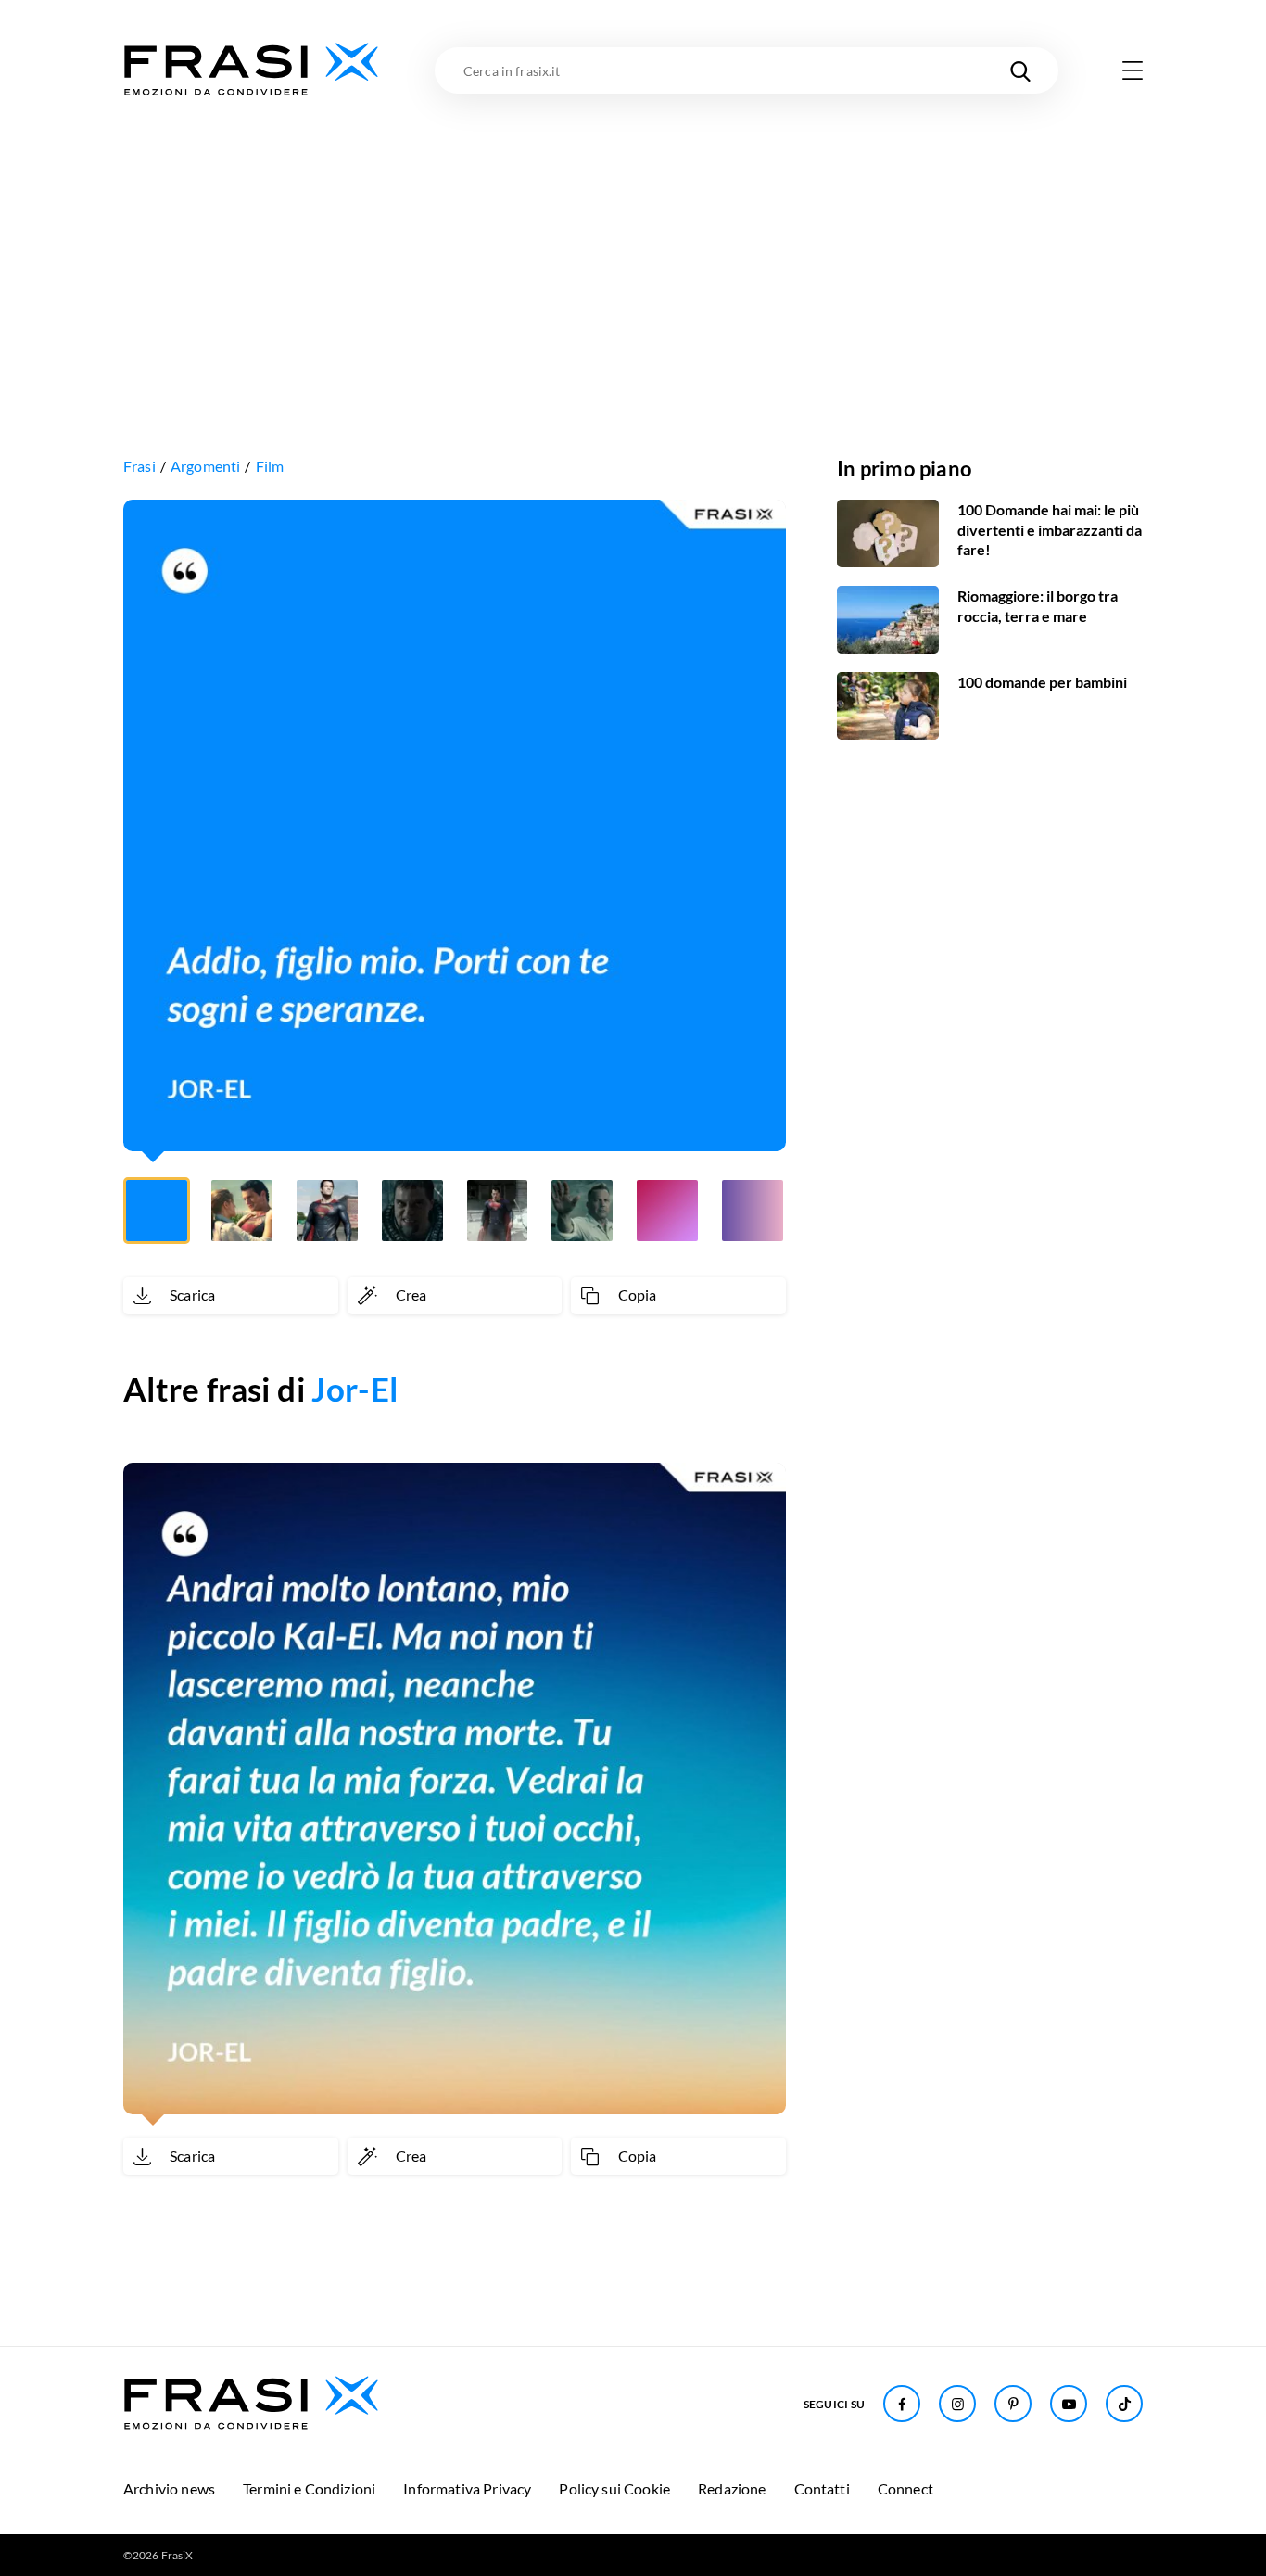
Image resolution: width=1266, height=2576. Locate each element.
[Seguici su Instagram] (957, 2404)
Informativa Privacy (467, 2488)
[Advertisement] (633, 238)
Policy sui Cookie (614, 2488)
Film (270, 466)
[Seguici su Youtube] (1069, 2404)
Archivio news (169, 2488)
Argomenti (205, 466)
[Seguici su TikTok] (1124, 2404)
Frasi (139, 466)
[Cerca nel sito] (1020, 70)
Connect (905, 2488)
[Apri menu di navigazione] (1133, 70)
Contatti (822, 2488)
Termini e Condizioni (309, 2488)
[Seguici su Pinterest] (1013, 2404)
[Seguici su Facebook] (902, 2404)
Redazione (732, 2488)
